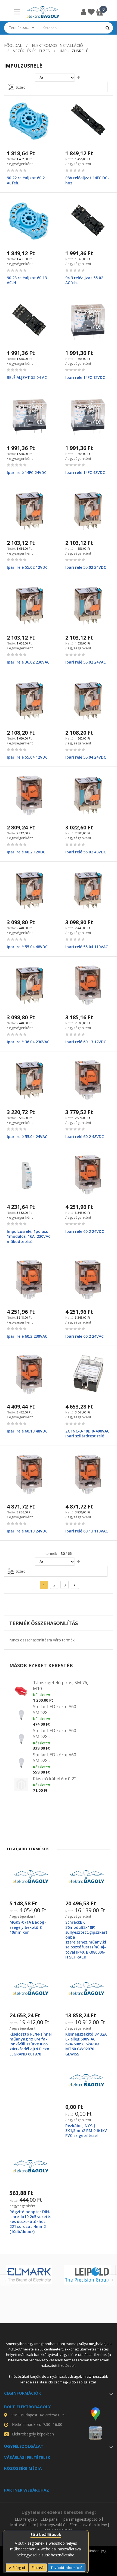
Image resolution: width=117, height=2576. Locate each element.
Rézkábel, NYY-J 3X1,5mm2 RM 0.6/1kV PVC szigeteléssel (86, 2131)
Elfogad (18, 2568)
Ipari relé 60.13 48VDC (27, 1431)
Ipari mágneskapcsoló (82, 2519)
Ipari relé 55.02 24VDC (86, 567)
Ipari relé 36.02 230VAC (28, 662)
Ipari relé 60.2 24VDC (85, 1231)
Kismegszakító (53, 2525)
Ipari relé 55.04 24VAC (27, 1137)
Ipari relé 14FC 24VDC (27, 472)
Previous (5, 2280)
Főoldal (13, 45)
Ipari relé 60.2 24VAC (84, 1336)
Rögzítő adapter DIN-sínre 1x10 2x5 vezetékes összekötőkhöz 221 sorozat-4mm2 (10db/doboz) (30, 2222)
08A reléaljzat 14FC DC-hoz (87, 180)
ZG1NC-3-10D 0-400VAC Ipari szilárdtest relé (87, 1433)
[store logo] (43, 12)
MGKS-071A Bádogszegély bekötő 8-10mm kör (28, 1927)
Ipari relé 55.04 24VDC (86, 757)
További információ (67, 2568)
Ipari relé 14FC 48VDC (85, 472)
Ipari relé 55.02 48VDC (86, 852)
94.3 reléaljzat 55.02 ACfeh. (84, 280)
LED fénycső (26, 2519)
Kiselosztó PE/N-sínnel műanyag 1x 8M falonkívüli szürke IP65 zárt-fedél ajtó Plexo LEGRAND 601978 (31, 2044)
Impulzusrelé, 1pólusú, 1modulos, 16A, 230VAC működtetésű (29, 1236)
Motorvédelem (23, 2525)
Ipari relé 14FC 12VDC (85, 377)
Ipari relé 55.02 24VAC (86, 662)
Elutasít (38, 2568)
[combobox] (70, 28)
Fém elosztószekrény (88, 2525)
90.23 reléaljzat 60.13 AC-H (27, 280)
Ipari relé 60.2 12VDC (26, 852)
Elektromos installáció (57, 45)
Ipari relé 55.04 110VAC (87, 947)
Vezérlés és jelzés (31, 51)
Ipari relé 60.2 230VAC (27, 1336)
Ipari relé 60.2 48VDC (85, 1137)
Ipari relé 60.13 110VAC (87, 1531)
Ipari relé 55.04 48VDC (27, 947)
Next (112, 2280)
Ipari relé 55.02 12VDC (27, 567)
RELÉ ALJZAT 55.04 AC (27, 377)
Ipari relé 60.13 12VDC (86, 1042)
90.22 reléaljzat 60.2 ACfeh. (26, 180)
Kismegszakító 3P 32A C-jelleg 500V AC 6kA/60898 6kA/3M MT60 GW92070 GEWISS (86, 2044)
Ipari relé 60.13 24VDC (27, 1531)
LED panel (50, 2519)
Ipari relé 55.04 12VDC (27, 757)
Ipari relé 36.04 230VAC (28, 1042)
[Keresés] (107, 28)
